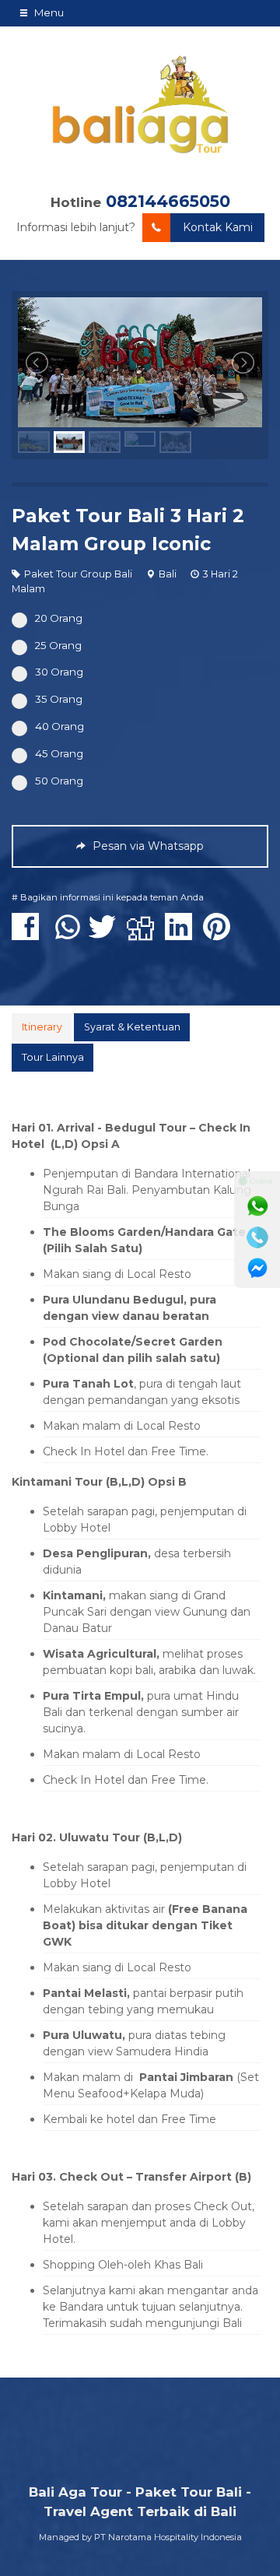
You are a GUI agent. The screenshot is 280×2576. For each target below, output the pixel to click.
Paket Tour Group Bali (78, 574)
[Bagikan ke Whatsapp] (68, 935)
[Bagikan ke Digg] (144, 935)
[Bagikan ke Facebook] (29, 935)
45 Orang (59, 753)
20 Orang (59, 618)
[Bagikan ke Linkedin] (182, 935)
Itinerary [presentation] (42, 1027)
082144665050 (168, 201)
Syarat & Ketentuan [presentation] (132, 1027)
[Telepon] (257, 1237)
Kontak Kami (218, 227)
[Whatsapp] (257, 1206)
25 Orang (58, 645)
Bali (168, 574)
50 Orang (59, 781)
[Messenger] (257, 1269)
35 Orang (59, 699)
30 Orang (59, 672)
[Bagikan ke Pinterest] (220, 935)
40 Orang (59, 726)
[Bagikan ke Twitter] (106, 935)
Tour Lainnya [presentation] (53, 1057)
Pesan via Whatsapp (147, 846)
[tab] (42, 1027)
